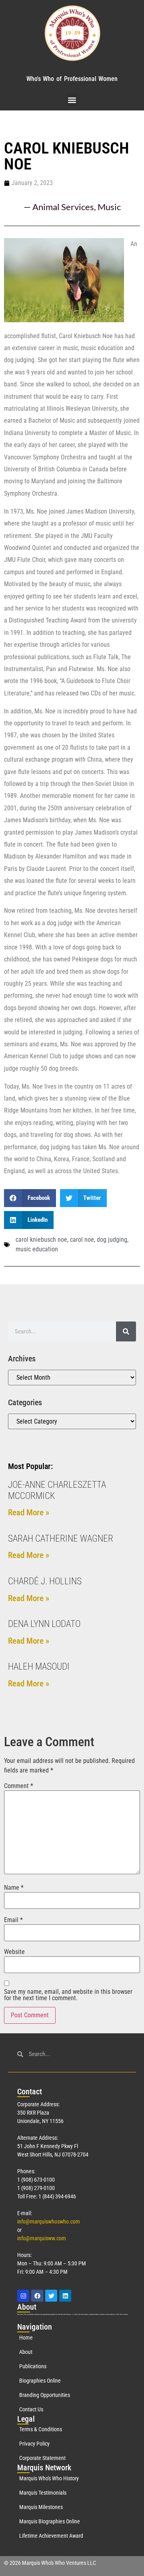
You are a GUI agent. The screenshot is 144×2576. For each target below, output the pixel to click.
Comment (19, 1786)
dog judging (112, 1240)
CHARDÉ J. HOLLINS (45, 1581)
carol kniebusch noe (41, 1240)
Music (109, 207)
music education (37, 1249)
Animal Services (63, 207)
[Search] (126, 1331)
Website (14, 1952)
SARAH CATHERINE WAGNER (61, 1539)
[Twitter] (51, 2296)
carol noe (82, 1240)
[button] (72, 100)
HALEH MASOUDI (39, 1667)
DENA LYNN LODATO (44, 1624)
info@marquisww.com (42, 2238)
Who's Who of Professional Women (72, 79)
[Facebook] (37, 2296)
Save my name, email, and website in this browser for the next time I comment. (68, 1995)
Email (13, 1920)
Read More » (29, 1513)
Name (14, 1888)
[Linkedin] (65, 2296)
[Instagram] (23, 2296)
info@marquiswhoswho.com (49, 2222)
